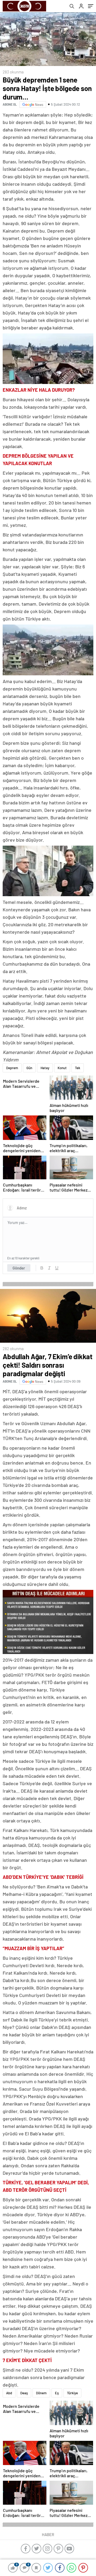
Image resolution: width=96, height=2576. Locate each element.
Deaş (24, 2393)
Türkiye (72, 2393)
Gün (29, 1068)
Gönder (19, 1268)
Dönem (41, 2393)
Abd (9, 2393)
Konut (62, 1068)
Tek (78, 1068)
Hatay (45, 1068)
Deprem (12, 1068)
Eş (57, 2393)
